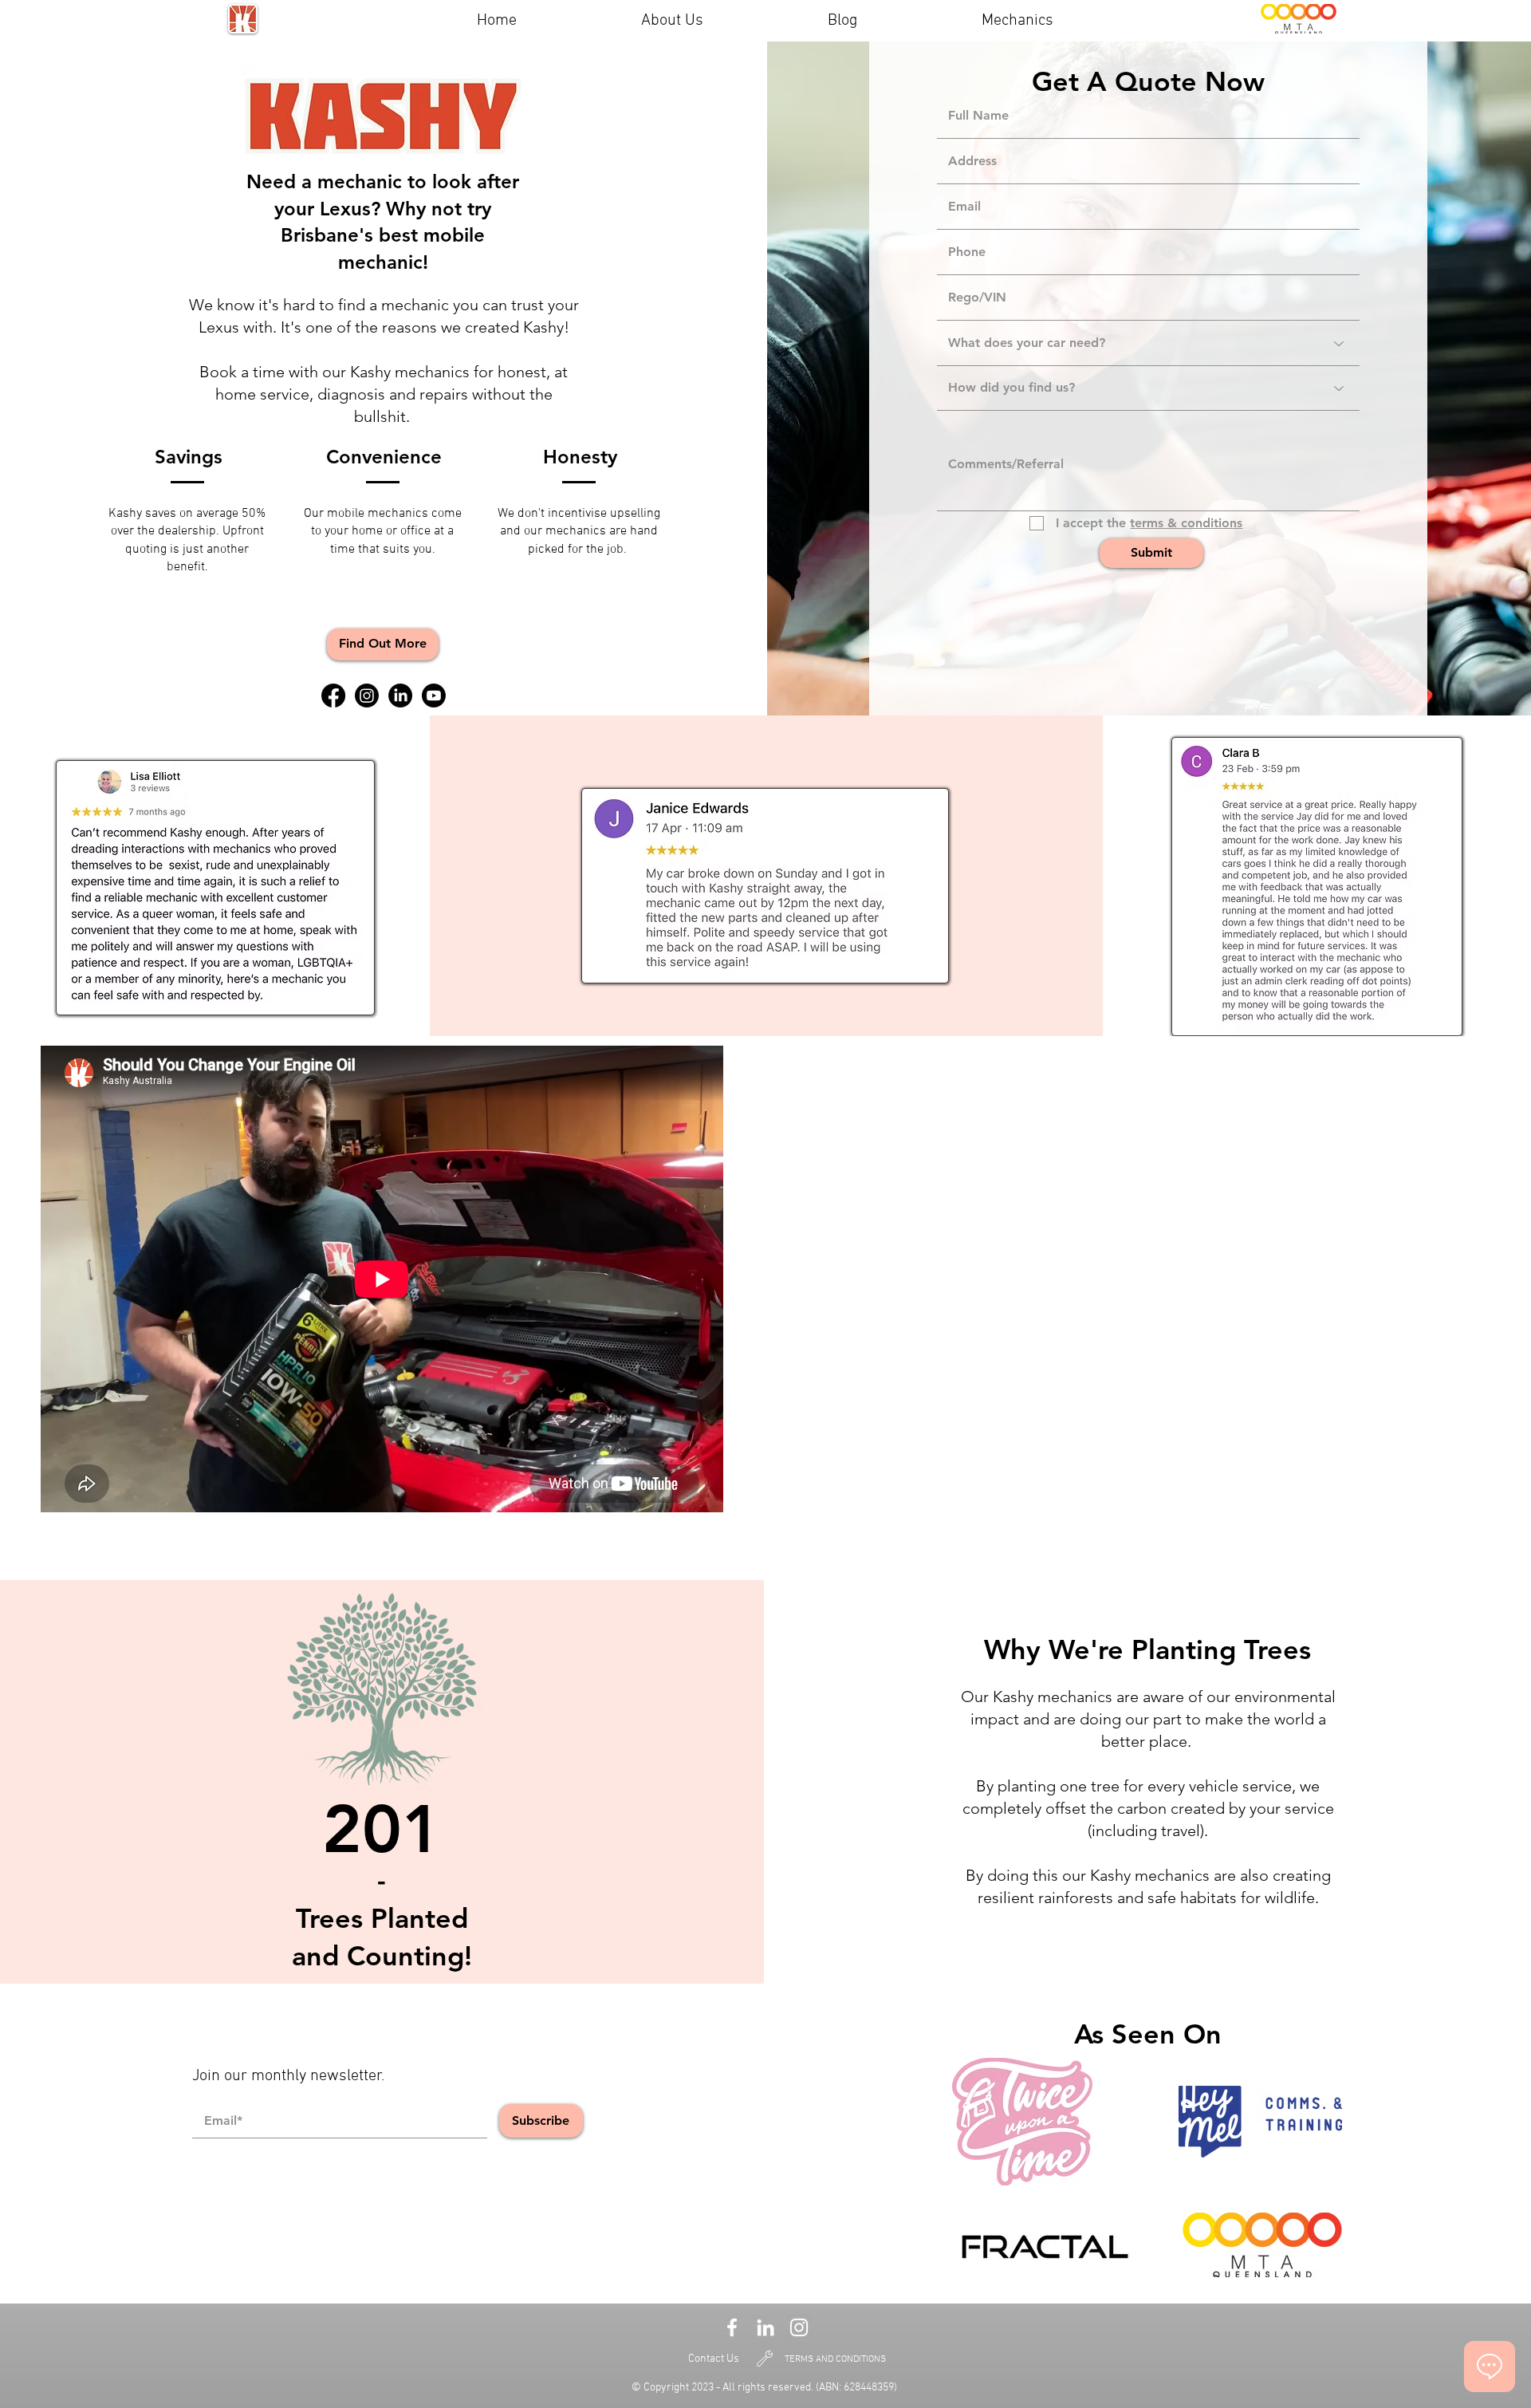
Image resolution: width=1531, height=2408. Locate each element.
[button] (383, 644)
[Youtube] (434, 696)
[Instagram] (367, 696)
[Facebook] (333, 696)
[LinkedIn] (400, 696)
